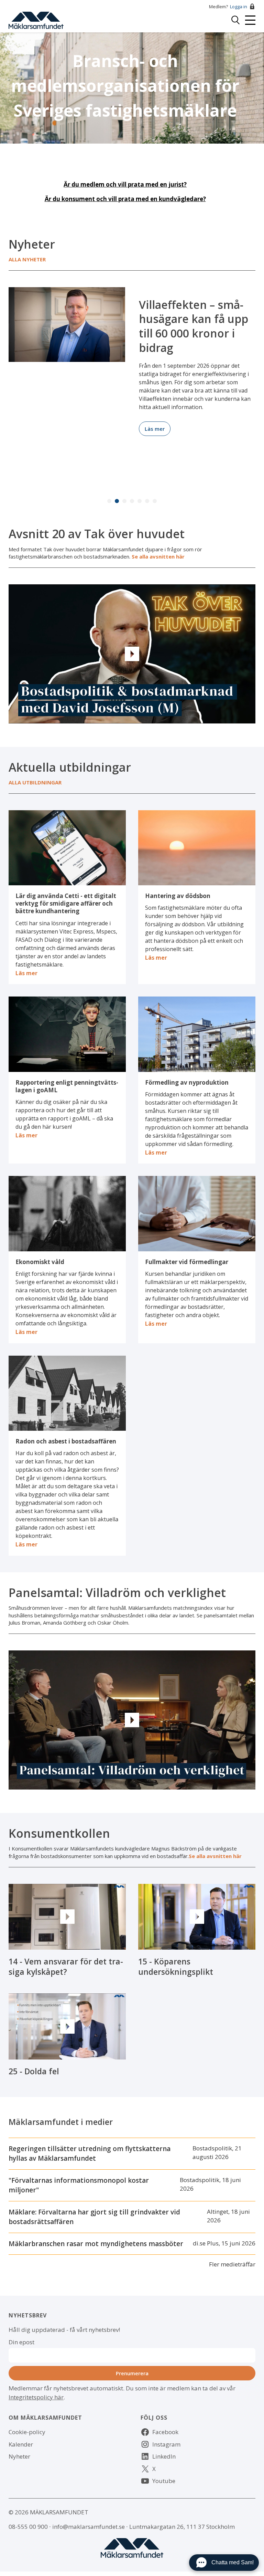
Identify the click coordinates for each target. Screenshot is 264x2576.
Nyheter (19, 2456)
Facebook (165, 2432)
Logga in (239, 7)
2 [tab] (117, 501)
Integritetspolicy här (36, 2397)
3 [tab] (124, 501)
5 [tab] (140, 501)
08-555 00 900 (28, 2527)
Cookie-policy (27, 2432)
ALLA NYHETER (27, 259)
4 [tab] (132, 501)
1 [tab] (109, 501)
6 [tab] (147, 501)
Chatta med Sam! (233, 2562)
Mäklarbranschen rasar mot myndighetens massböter (96, 2244)
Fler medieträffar (232, 2264)
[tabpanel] (132, 357)
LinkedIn (164, 2456)
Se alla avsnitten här (158, 556)
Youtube (164, 2481)
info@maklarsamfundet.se (89, 2527)
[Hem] (36, 19)
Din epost (21, 2342)
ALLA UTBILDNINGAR (35, 782)
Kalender (21, 2444)
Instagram (166, 2444)
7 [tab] (155, 501)
